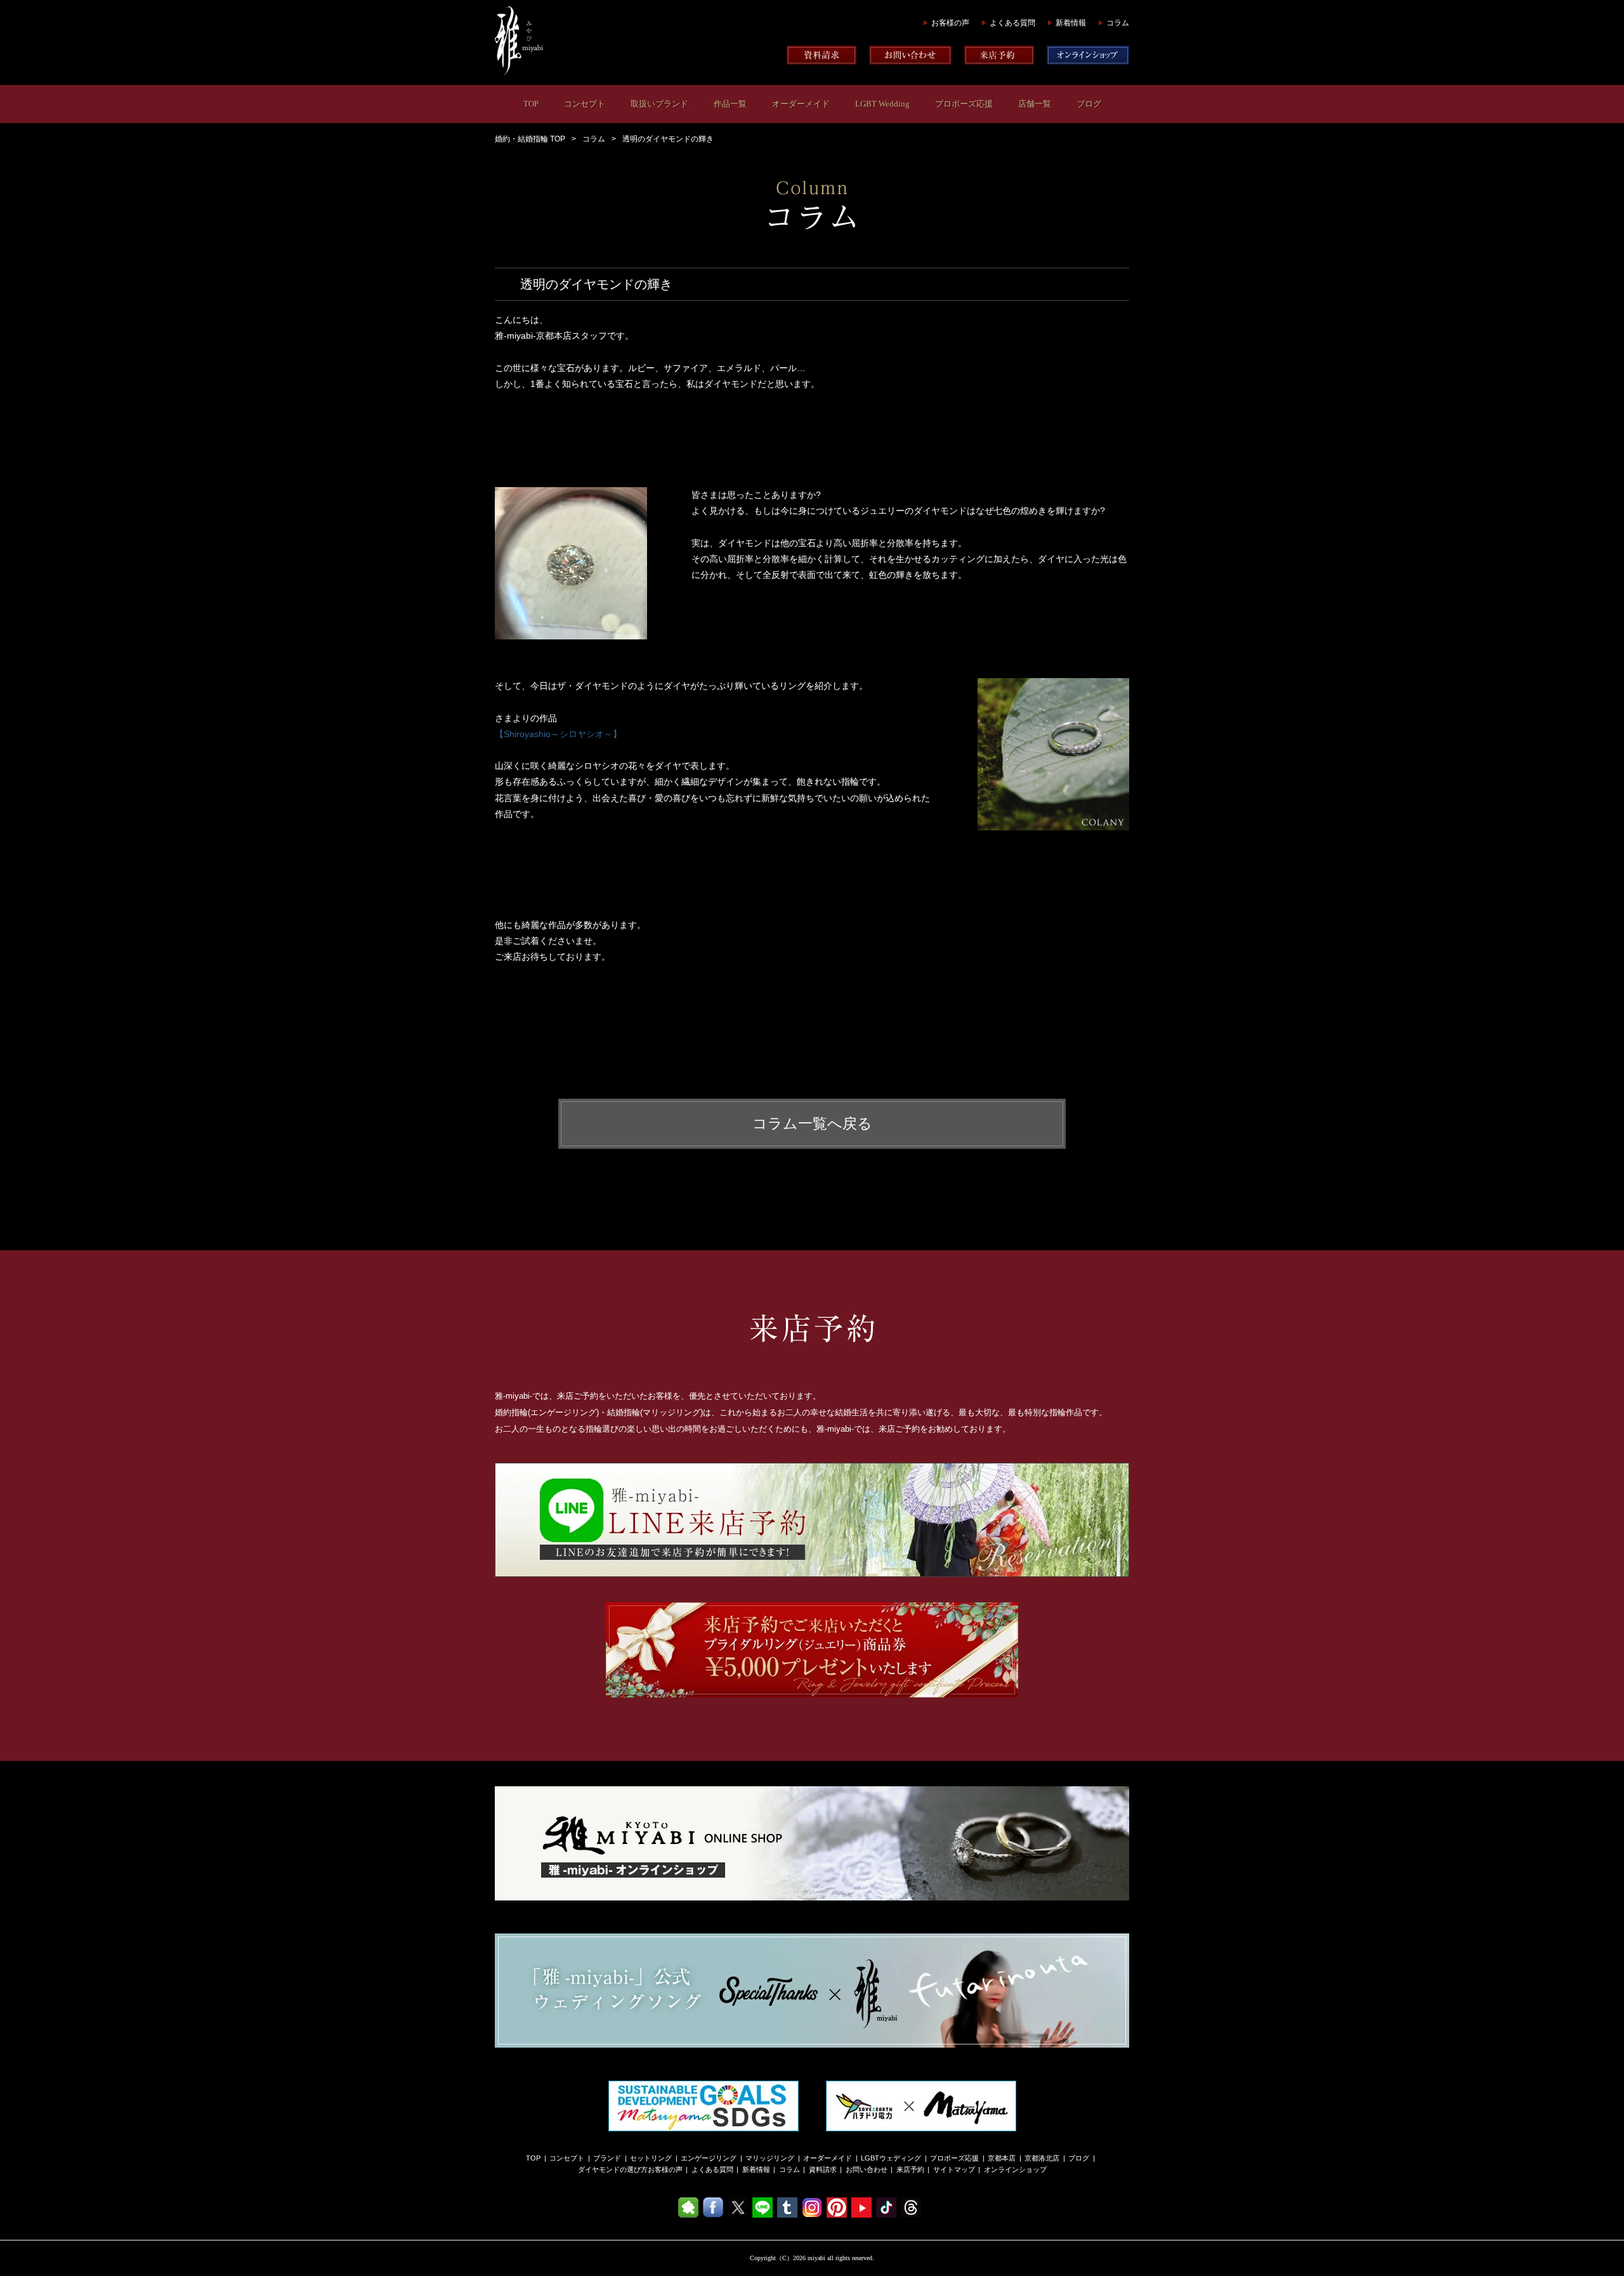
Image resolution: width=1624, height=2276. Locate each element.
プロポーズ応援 (964, 104)
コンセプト (585, 104)
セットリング (651, 2158)
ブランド (607, 2158)
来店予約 (910, 2169)
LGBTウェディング (891, 2158)
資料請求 (823, 2169)
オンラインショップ (1015, 2169)
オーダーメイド (801, 104)
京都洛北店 (1042, 2158)
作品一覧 (730, 104)
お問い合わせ (867, 2169)
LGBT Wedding (882, 104)
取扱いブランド (659, 104)
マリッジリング (770, 2158)
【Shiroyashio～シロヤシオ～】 (558, 734)
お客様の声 (950, 23)
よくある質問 (1012, 23)
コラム (1118, 23)
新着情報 (1071, 23)
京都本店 (1002, 2158)
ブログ (1089, 104)
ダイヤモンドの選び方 (613, 2169)
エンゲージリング (709, 2158)
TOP (531, 104)
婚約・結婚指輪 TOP (530, 139)
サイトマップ (954, 2169)
